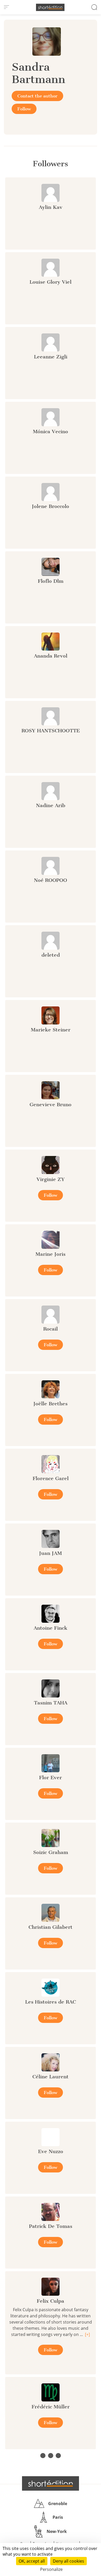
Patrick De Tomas (51, 2226)
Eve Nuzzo (51, 2151)
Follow (24, 109)
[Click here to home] (51, 2483)
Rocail (51, 1329)
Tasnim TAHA (51, 1703)
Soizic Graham (51, 1852)
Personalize (51, 2569)
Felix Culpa (51, 2301)
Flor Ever (51, 1778)
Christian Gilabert (51, 1927)
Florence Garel (51, 1478)
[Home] (50, 7)
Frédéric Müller (51, 2407)
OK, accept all (32, 2561)
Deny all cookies (68, 2561)
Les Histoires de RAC (51, 2002)
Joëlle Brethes (51, 1404)
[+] (87, 2334)
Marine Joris (51, 1254)
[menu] (6, 7)
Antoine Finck (51, 1628)
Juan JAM (51, 1553)
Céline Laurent (51, 2077)
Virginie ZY (51, 1179)
